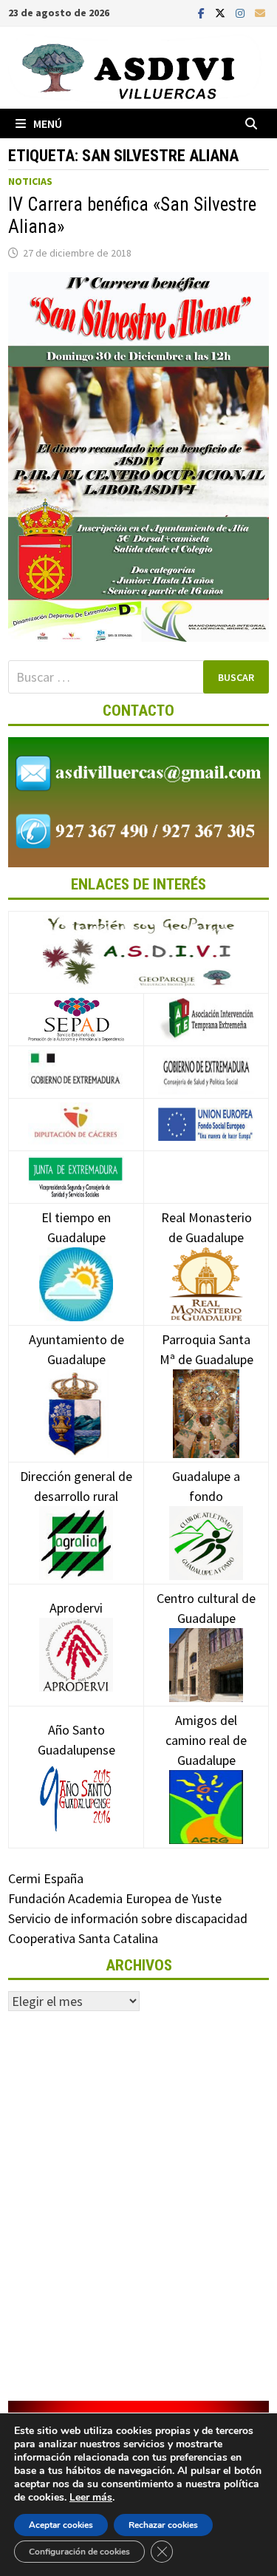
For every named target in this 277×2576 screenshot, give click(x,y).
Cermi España (46, 1878)
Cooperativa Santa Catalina (83, 1938)
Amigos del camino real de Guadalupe (206, 1740)
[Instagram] (242, 12)
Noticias (30, 181)
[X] (222, 12)
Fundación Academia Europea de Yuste (115, 1898)
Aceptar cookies (61, 2525)
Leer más (91, 2497)
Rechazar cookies (163, 2525)
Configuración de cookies (79, 2552)
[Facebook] (203, 12)
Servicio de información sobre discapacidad (128, 1918)
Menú (48, 123)
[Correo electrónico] (260, 12)
